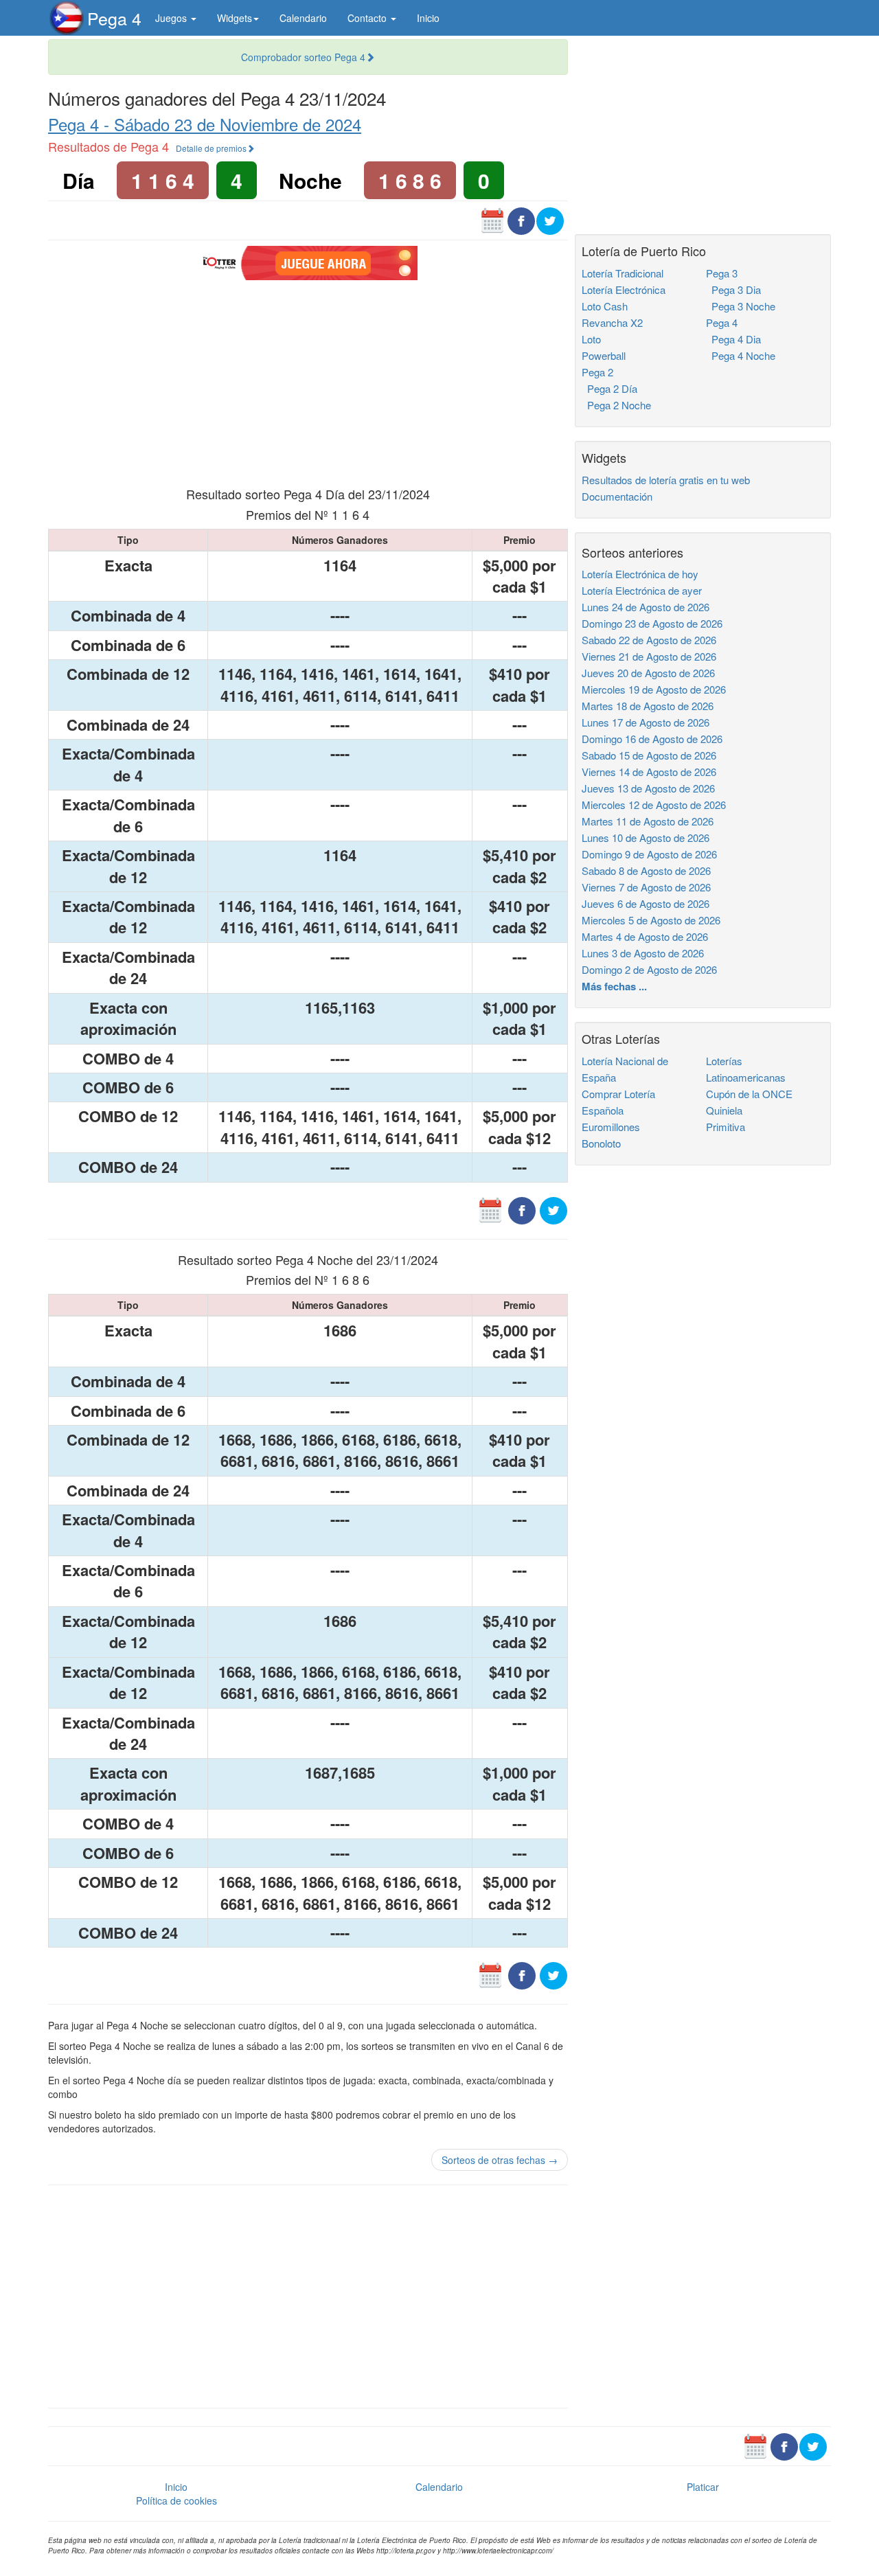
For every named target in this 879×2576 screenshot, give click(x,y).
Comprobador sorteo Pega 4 (303, 57)
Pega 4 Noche (741, 355)
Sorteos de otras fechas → (500, 2160)
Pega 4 (114, 18)
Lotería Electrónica (624, 289)
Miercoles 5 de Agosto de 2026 (651, 920)
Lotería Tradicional (623, 273)
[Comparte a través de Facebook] (521, 220)
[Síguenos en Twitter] (550, 220)
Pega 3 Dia (733, 289)
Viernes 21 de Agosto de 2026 (649, 656)
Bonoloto (601, 1143)
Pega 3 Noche (741, 306)
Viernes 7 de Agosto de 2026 (646, 887)
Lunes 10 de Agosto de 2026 (646, 837)
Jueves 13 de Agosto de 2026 (648, 788)
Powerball (604, 355)
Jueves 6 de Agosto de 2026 (646, 903)
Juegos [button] (172, 18)
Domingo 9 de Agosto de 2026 (649, 854)
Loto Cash (605, 306)
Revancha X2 (612, 322)
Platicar (703, 2487)
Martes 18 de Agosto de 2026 (648, 706)
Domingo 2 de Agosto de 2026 (649, 969)
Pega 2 (597, 372)
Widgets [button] (235, 18)
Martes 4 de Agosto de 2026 (645, 936)
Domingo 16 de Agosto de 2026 (652, 739)
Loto (591, 339)
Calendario (303, 18)
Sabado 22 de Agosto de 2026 (649, 640)
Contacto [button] (368, 18)
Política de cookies (176, 2500)
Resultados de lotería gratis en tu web (666, 480)
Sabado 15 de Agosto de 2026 (649, 755)
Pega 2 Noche (616, 405)
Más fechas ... (614, 986)
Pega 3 (722, 273)
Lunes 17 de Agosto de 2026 (646, 722)
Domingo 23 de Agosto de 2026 (652, 623)
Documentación (617, 496)
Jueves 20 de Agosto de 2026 (648, 673)
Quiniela (724, 1110)
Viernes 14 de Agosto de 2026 (649, 772)
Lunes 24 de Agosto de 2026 (646, 607)
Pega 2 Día (609, 388)
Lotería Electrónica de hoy (640, 574)
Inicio (428, 18)
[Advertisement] (308, 382)
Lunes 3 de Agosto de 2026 (643, 953)
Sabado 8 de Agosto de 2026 (646, 870)
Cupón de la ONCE (749, 1094)
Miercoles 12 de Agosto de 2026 (654, 805)
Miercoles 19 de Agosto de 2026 (654, 689)
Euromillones (611, 1127)
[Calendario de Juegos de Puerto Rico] (492, 220)
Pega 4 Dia (733, 339)
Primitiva (726, 1127)
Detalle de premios (211, 148)
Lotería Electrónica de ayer (642, 590)
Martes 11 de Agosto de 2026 (648, 821)
